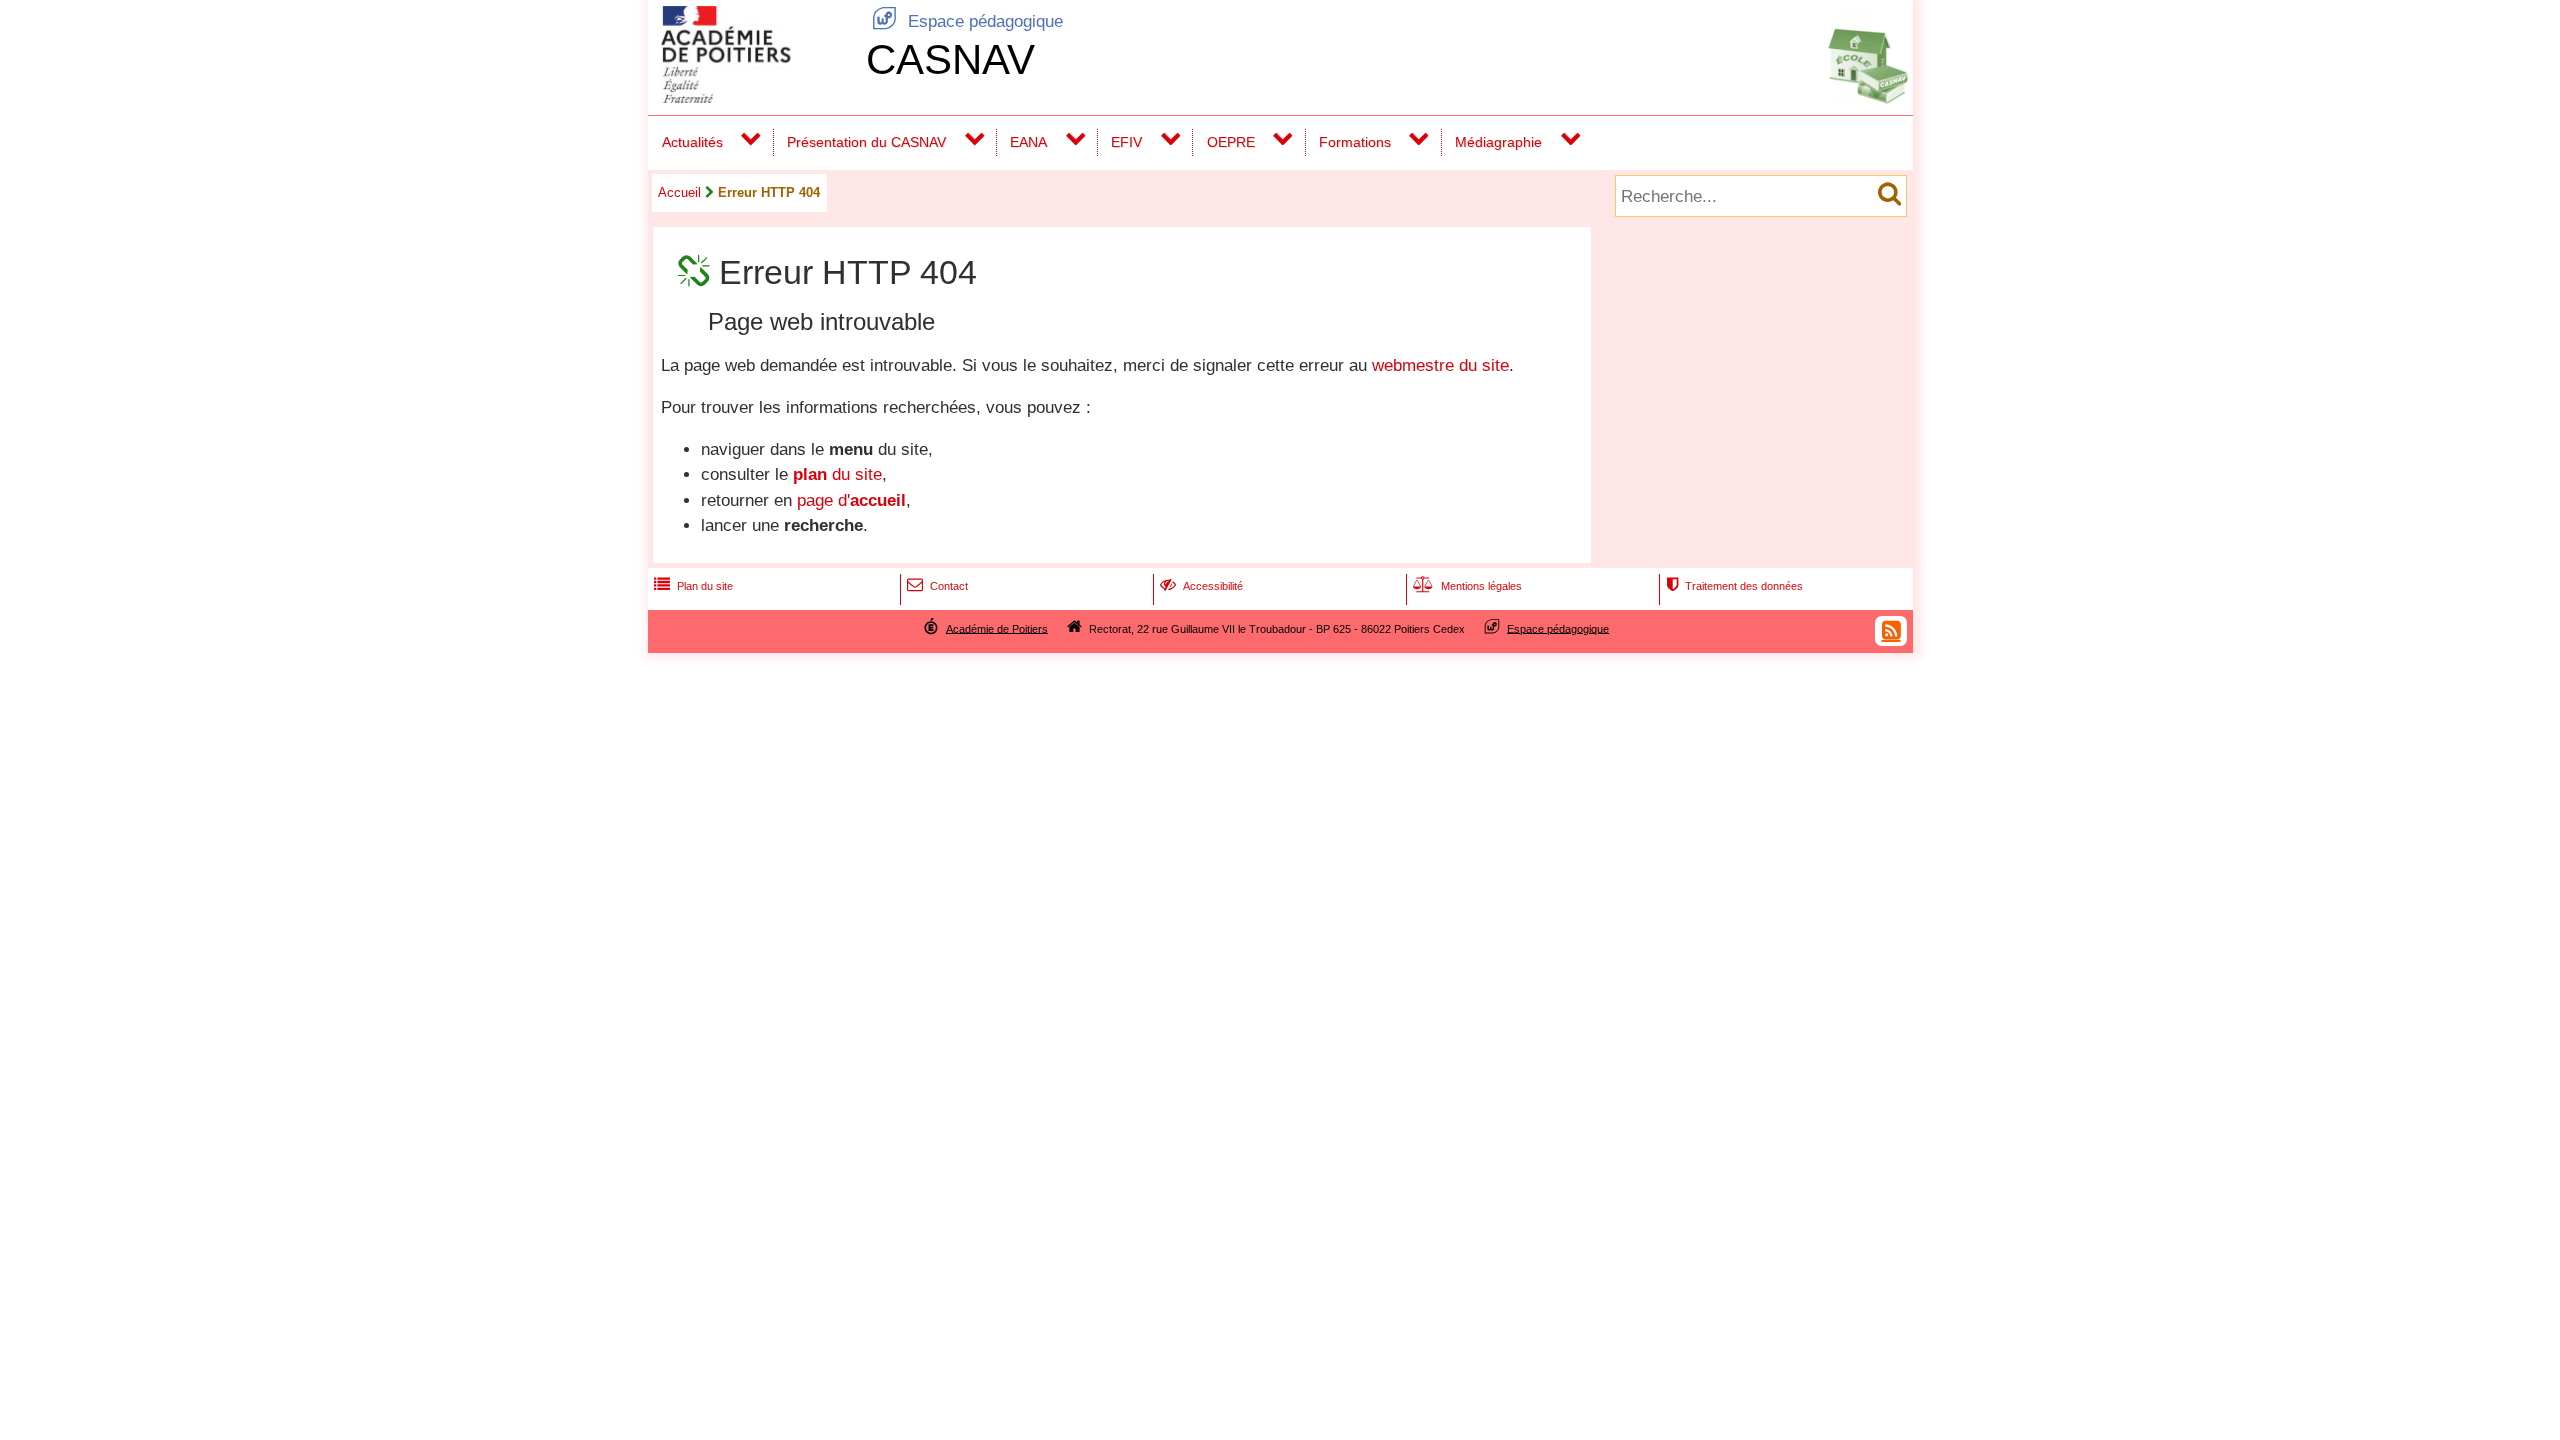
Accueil (679, 192)
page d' (851, 500)
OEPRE (1231, 142)
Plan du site (693, 586)
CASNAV (950, 59)
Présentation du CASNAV (866, 142)
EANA (1028, 142)
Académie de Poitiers (997, 628)
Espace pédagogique (967, 21)
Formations (1355, 142)
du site (837, 474)
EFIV (1126, 142)
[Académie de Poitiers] (753, 97)
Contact (937, 586)
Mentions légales (1467, 586)
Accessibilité (1201, 586)
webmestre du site (1440, 365)
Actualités (692, 142)
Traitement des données (1734, 586)
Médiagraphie (1498, 142)
